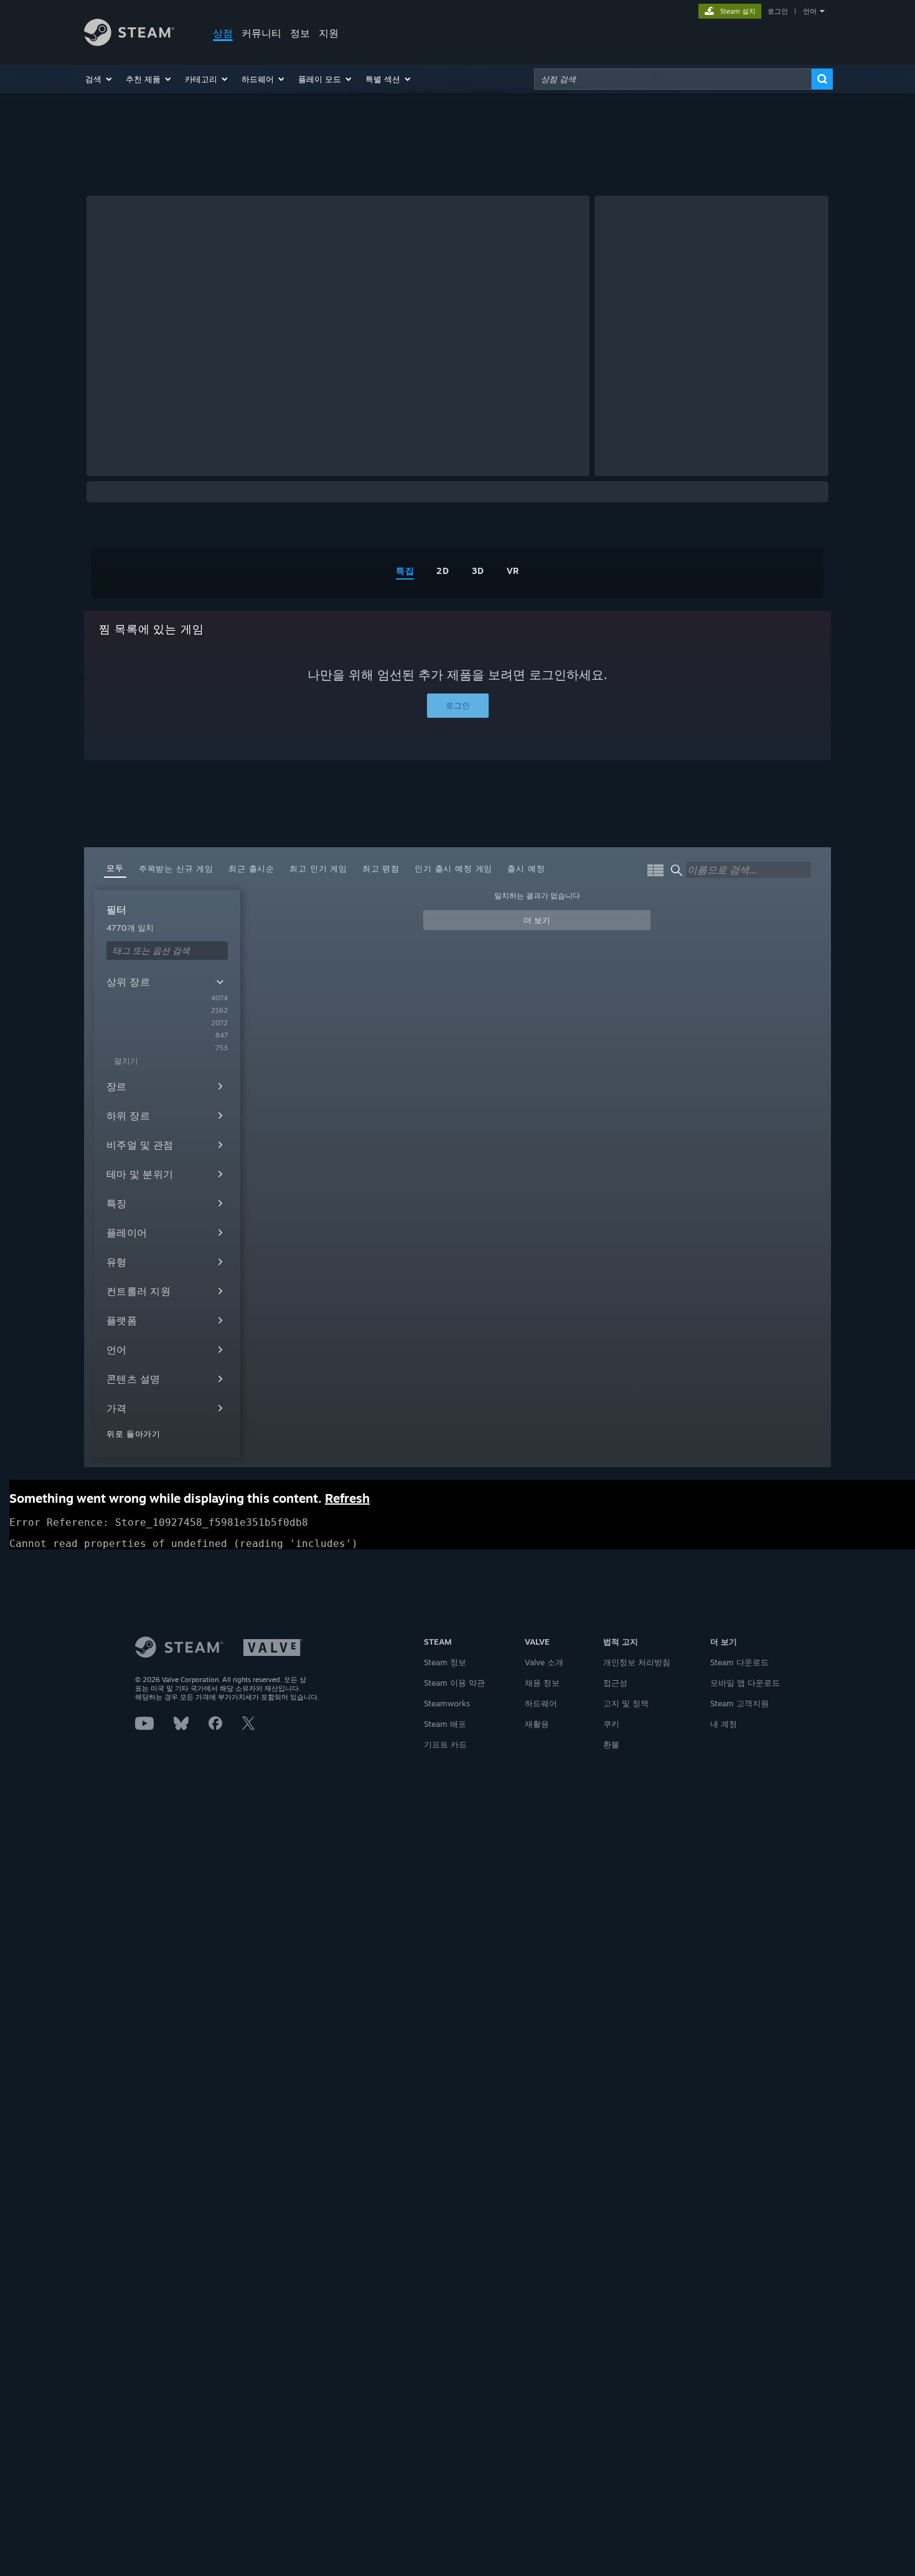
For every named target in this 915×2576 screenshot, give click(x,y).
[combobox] (673, 79)
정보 (300, 33)
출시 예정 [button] (526, 868)
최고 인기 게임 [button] (318, 868)
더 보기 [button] (537, 920)
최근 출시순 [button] (251, 868)
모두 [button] (115, 868)
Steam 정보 (445, 1662)
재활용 (537, 1724)
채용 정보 (542, 1683)
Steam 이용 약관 (454, 1683)
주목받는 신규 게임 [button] (176, 868)
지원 (329, 33)
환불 (611, 1744)
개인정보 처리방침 (637, 1662)
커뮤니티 (261, 33)
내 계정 (724, 1724)
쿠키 (611, 1724)
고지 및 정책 (626, 1703)
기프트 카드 (445, 1744)
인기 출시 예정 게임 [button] (453, 868)
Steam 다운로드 (739, 1662)
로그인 (778, 11)
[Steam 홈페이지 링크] (129, 43)
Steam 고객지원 (739, 1703)
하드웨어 (541, 1703)
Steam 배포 (445, 1724)
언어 (810, 11)
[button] (99, 79)
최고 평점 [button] (381, 868)
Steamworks (447, 1703)
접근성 (615, 1683)
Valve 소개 (544, 1662)
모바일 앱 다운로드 (745, 1683)
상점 (223, 33)
